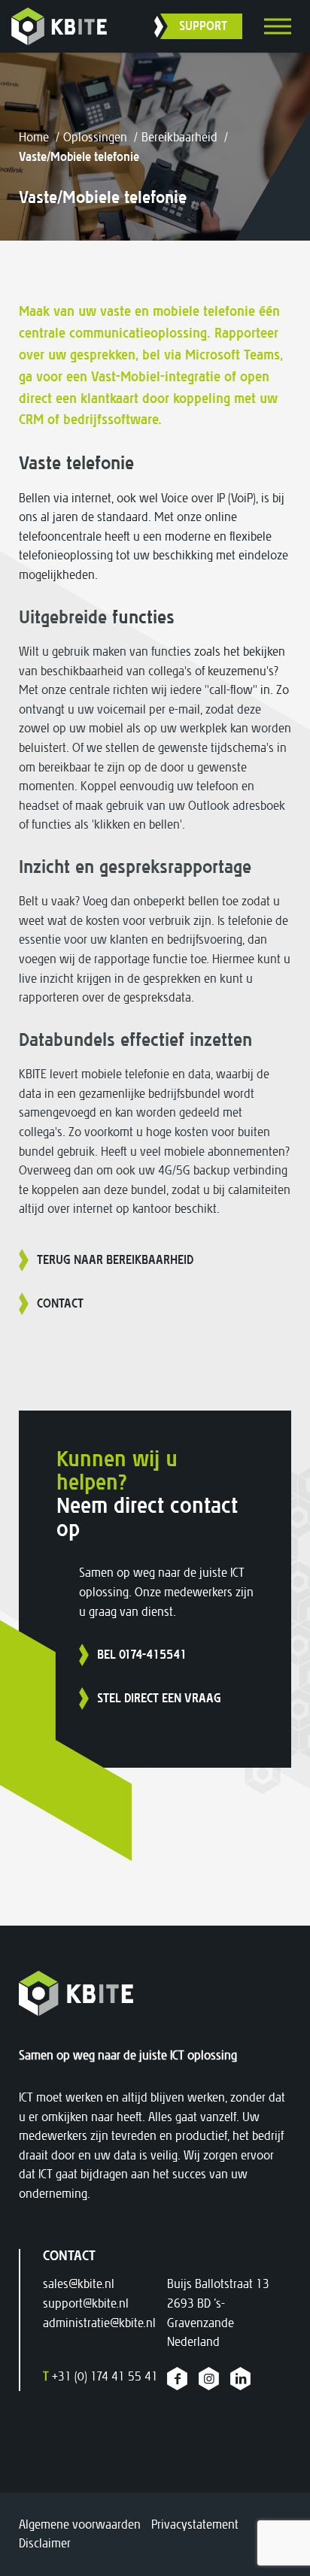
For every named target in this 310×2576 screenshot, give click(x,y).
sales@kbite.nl (79, 2284)
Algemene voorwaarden (80, 2524)
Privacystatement (195, 2524)
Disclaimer (45, 2543)
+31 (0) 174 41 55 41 (100, 2376)
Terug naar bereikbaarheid (115, 1260)
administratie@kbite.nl (99, 2323)
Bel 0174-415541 (142, 1655)
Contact (60, 1303)
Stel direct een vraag (159, 1698)
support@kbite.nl (86, 2303)
